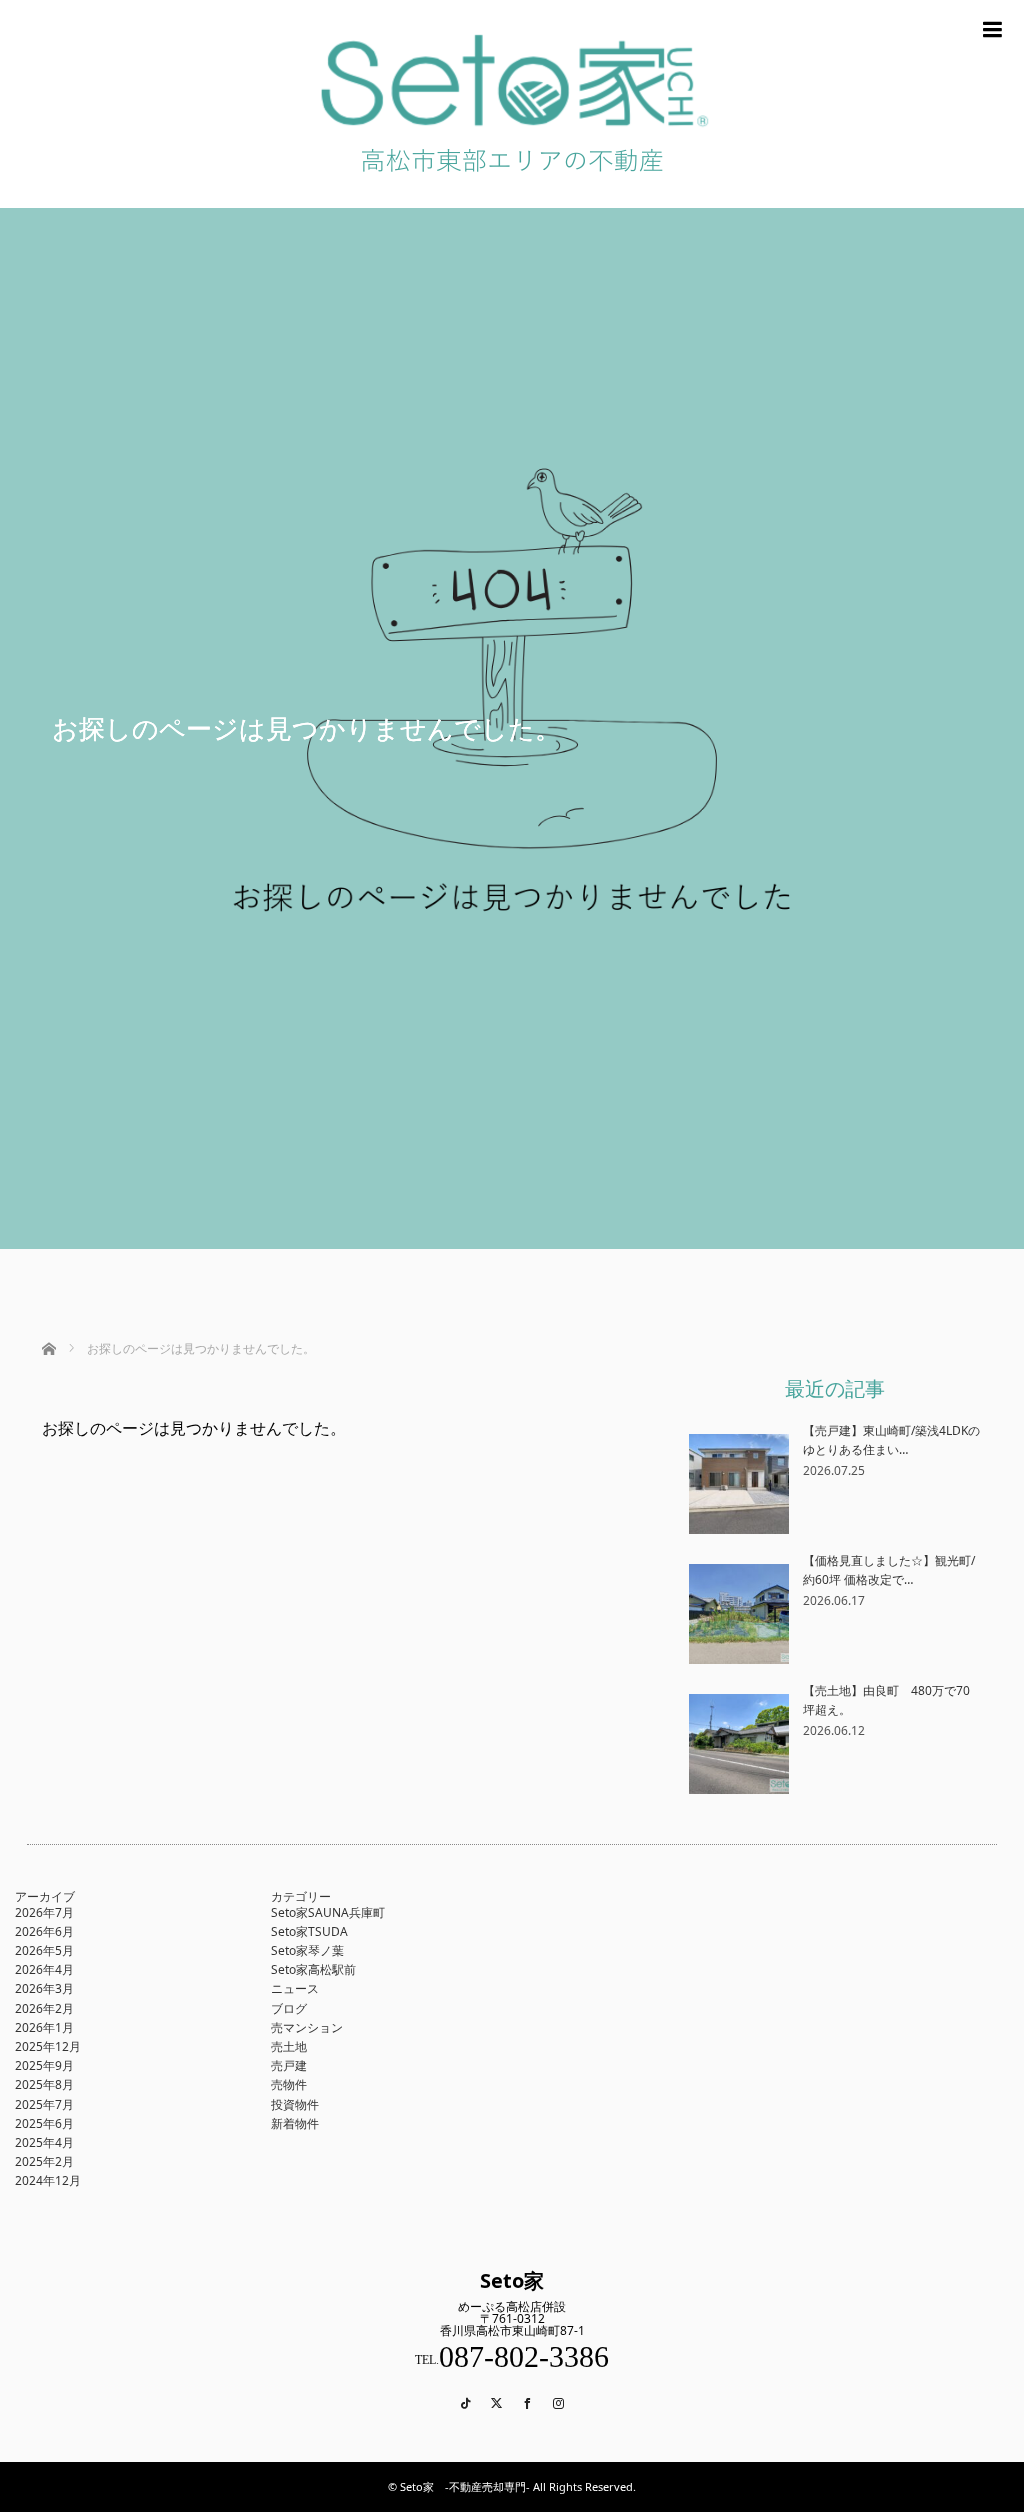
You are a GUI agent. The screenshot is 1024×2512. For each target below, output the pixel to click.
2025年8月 (44, 2084)
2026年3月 (44, 1988)
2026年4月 (44, 1969)
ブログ (289, 2008)
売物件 (289, 2084)
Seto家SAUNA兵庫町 (328, 1912)
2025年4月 (44, 2142)
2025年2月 (44, 2161)
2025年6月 (44, 2123)
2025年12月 (48, 2046)
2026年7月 (44, 1912)
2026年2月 (44, 2008)
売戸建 (289, 2065)
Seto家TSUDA (309, 1931)
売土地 (289, 2046)
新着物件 (295, 2123)
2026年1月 (44, 2027)
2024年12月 (48, 2180)
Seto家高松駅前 (313, 1969)
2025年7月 (44, 2104)
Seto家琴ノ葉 (307, 1950)
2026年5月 (44, 1950)
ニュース (295, 1988)
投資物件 (295, 2104)
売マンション (307, 2027)
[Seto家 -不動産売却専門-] (512, 200)
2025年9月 (44, 2065)
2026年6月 (44, 1931)
